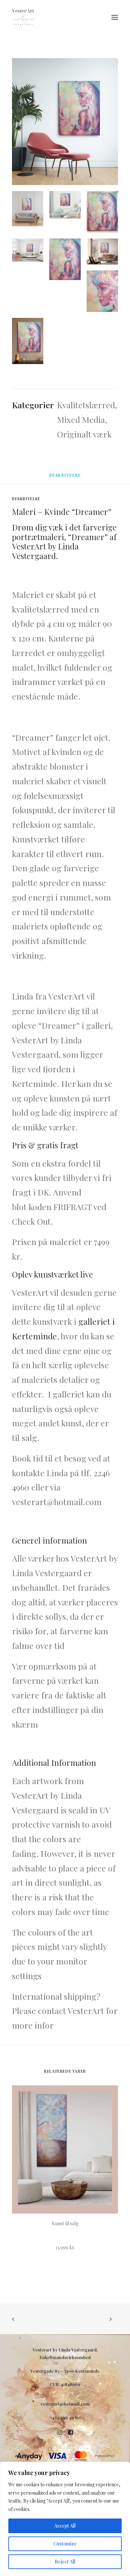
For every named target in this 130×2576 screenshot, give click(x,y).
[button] (115, 17)
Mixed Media (81, 419)
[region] (65, 2519)
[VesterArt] (23, 17)
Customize (65, 2544)
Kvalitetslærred (86, 405)
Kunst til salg (65, 2223)
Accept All (65, 2526)
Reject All (65, 2562)
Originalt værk (84, 434)
